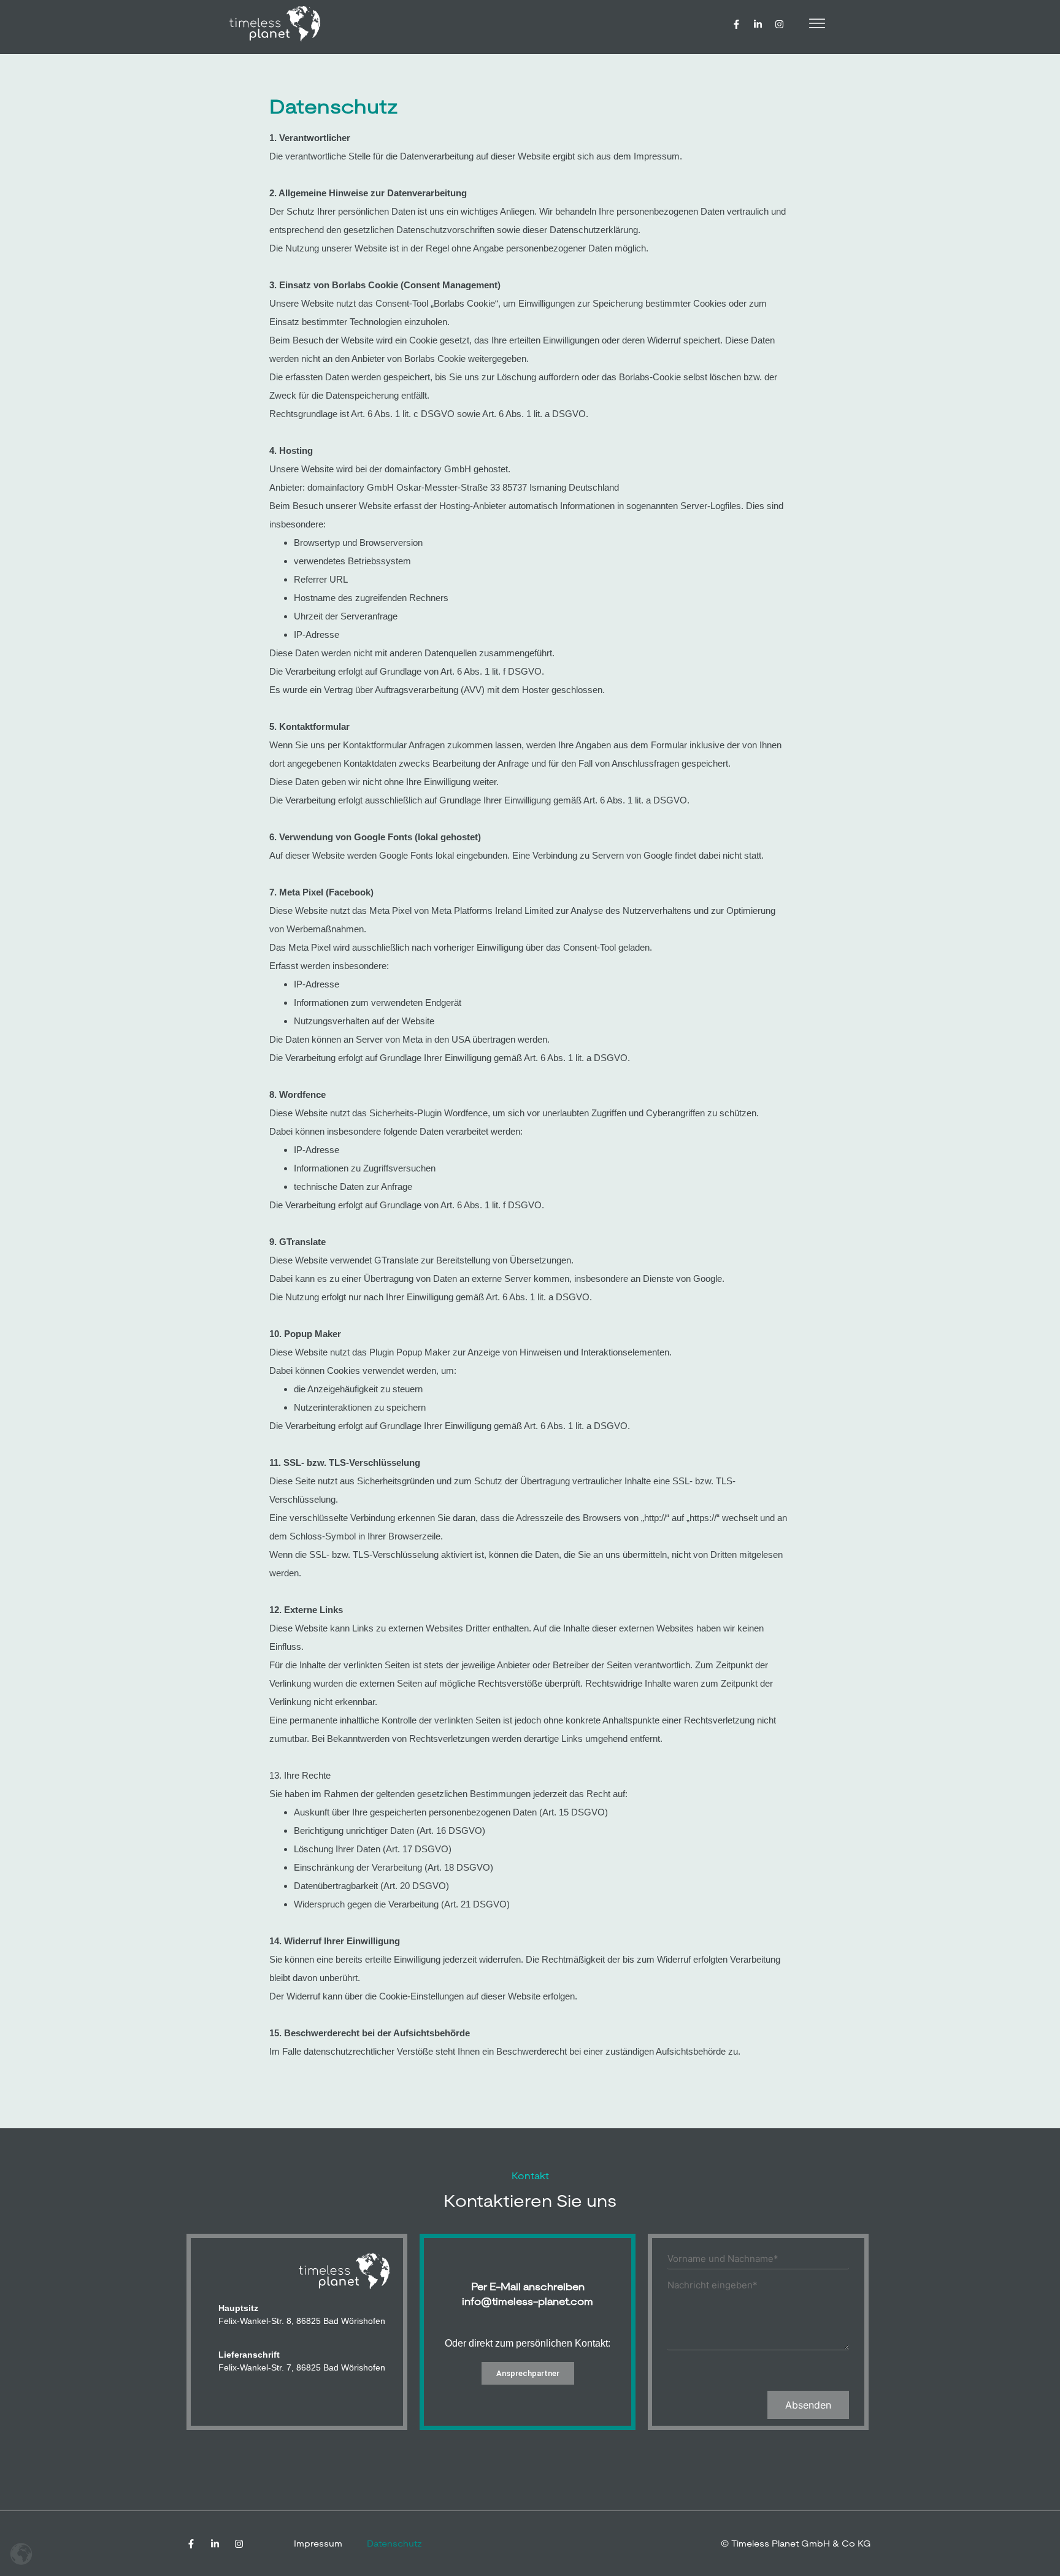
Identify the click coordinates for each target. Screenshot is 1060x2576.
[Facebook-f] (737, 24)
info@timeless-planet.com (528, 2302)
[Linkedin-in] (758, 24)
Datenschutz (394, 2543)
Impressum (318, 2543)
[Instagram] (780, 24)
